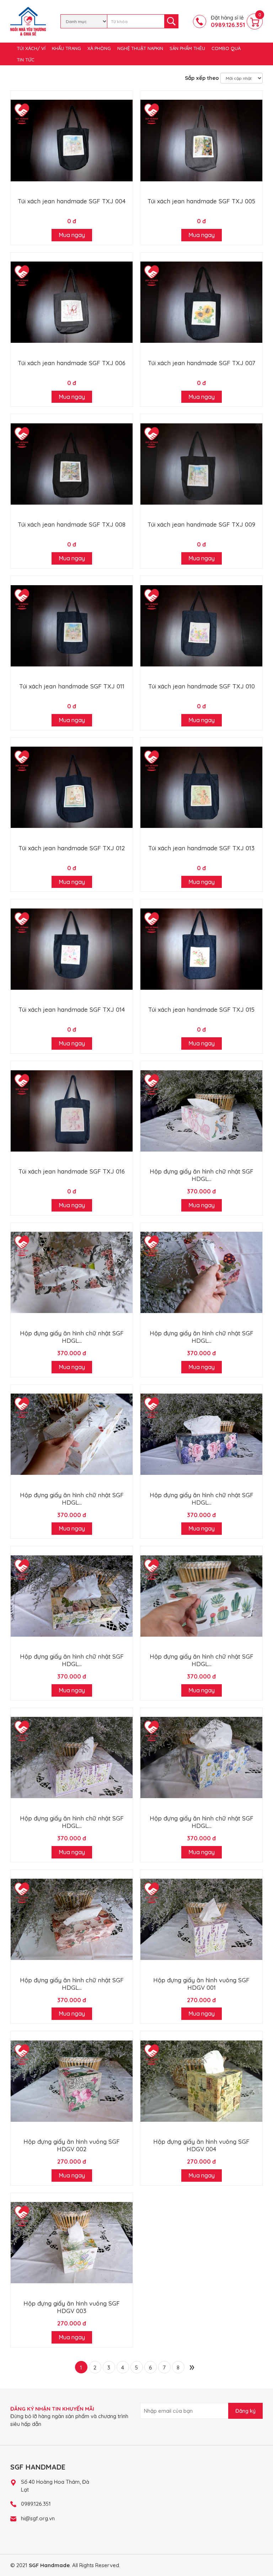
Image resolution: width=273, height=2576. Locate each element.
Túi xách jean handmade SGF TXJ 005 (201, 201)
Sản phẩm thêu (187, 48)
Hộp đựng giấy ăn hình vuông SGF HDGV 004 (201, 2145)
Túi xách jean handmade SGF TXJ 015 (201, 1009)
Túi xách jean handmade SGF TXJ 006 (72, 363)
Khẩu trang (66, 48)
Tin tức (26, 60)
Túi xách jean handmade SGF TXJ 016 (72, 1171)
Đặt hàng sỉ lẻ (228, 21)
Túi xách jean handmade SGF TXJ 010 (202, 686)
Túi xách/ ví (31, 48)
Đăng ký (245, 2411)
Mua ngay (72, 235)
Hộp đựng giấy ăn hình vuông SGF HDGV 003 (72, 2307)
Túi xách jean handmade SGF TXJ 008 (72, 524)
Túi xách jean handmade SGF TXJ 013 (201, 848)
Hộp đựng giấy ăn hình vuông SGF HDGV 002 (72, 2145)
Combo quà (226, 48)
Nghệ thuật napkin (140, 48)
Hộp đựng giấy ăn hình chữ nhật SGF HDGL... (202, 1175)
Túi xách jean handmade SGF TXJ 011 (72, 686)
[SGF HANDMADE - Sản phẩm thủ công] (28, 21)
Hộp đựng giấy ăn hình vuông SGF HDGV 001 (201, 1984)
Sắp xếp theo (202, 78)
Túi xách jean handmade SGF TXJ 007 (202, 363)
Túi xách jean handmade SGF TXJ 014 (72, 1009)
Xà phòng (99, 48)
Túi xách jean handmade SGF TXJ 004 (72, 201)
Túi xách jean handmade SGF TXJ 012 (72, 848)
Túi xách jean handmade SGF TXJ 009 (201, 524)
